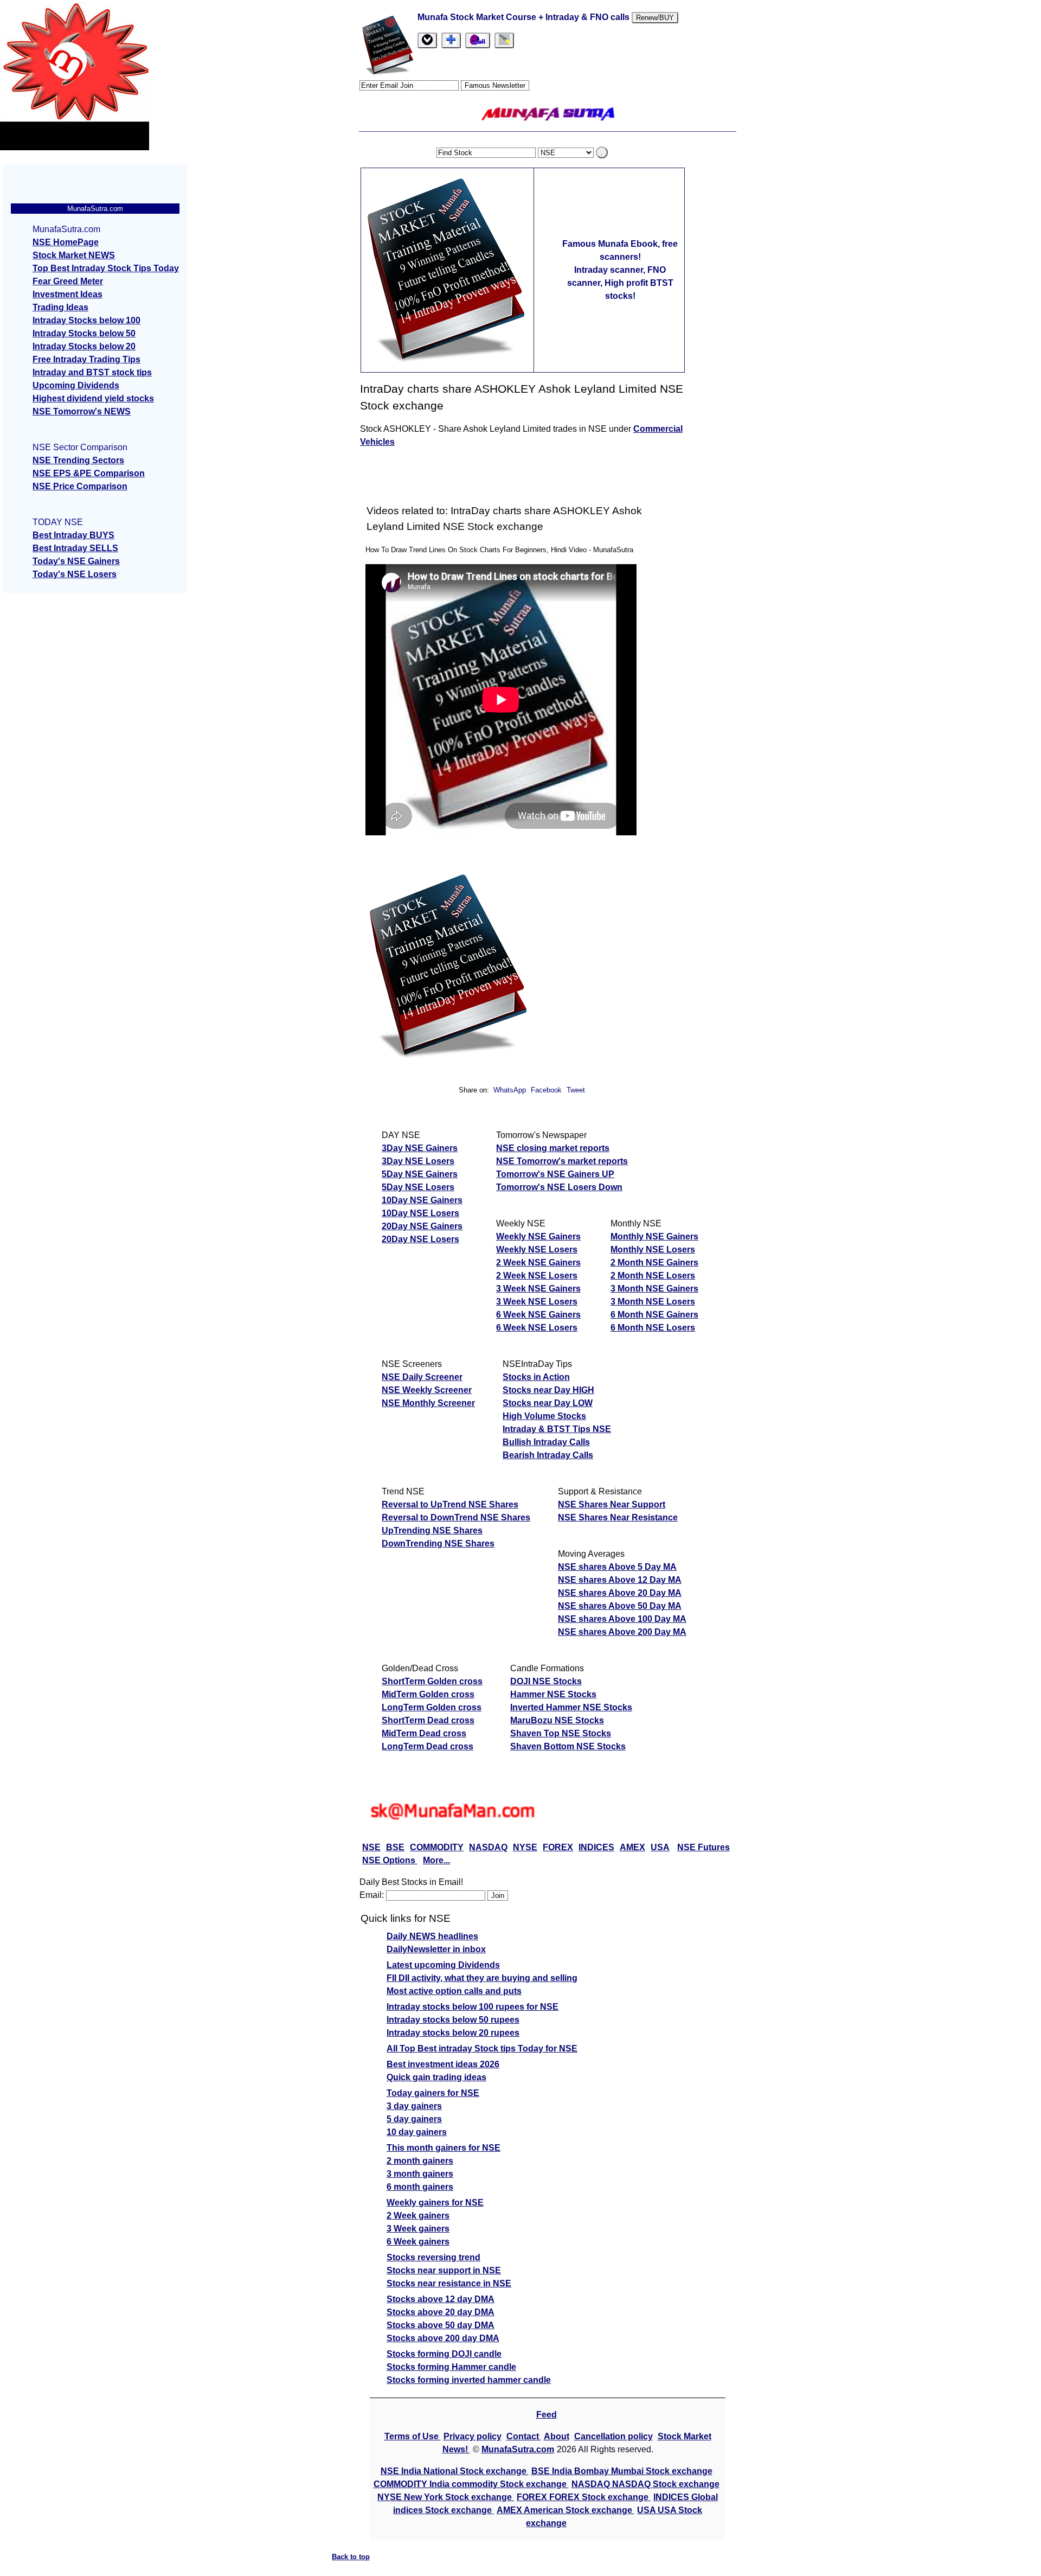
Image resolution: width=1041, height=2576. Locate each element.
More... (436, 1860)
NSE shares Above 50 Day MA (620, 1606)
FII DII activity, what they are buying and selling (482, 1978)
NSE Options (390, 1860)
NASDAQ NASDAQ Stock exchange (645, 2484)
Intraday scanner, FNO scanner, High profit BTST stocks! (620, 283)
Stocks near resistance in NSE (449, 2283)
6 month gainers (420, 2187)
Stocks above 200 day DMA (443, 2338)
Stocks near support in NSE (444, 2270)
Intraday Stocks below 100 (86, 320)
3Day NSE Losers (418, 1161)
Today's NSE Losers (75, 574)
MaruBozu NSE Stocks (557, 1720)
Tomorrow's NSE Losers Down (559, 1187)
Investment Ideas (68, 294)
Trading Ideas (60, 307)
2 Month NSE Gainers (654, 1263)
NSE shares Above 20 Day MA (620, 1593)
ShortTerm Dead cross (428, 1720)
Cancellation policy (613, 2436)
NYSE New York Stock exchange (446, 2497)
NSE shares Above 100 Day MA (622, 1619)
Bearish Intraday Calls (548, 1455)
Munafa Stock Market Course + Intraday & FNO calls (525, 17)
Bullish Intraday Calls (546, 1442)
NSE (371, 1847)
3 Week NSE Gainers (538, 1289)
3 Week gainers (418, 2229)
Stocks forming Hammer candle (451, 2367)
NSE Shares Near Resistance (618, 1517)
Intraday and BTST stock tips (92, 372)
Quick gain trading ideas (436, 2077)
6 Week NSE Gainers (538, 1315)
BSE (395, 1847)
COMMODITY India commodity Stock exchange (471, 2484)
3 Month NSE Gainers (654, 1289)
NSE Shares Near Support (612, 1504)
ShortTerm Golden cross (432, 1681)
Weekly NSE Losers (537, 1249)
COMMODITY (437, 1847)
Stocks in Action (536, 1377)
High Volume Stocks (544, 1416)
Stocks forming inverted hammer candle (469, 2380)
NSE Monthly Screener (428, 1403)
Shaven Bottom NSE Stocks (568, 1746)
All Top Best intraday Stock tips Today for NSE (482, 2048)
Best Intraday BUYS (73, 535)
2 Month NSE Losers (653, 1276)
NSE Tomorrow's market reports (562, 1161)
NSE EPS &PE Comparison (89, 473)
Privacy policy (473, 2436)
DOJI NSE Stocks (546, 1681)
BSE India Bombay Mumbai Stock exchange (622, 2471)
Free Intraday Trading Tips (86, 359)
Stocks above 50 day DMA (441, 2325)
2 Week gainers (418, 2216)
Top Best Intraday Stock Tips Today (106, 268)
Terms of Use (413, 2436)
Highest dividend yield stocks (93, 398)
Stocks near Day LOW (548, 1403)
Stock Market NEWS (74, 255)
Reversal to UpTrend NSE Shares (450, 1504)
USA (660, 1847)
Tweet (576, 1090)
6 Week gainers (418, 2242)
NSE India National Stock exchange (455, 2471)
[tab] (427, 40)
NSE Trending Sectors (78, 460)
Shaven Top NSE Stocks (561, 1733)
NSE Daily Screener (422, 1377)
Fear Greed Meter (68, 281)
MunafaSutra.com (518, 2449)
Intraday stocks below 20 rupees (453, 2033)
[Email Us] (478, 40)
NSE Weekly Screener (427, 1390)
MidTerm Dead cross (424, 1733)
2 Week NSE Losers (537, 1276)
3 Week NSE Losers (537, 1302)
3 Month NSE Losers (653, 1302)
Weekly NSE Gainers (538, 1236)
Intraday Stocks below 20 (84, 346)
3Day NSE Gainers (420, 1148)
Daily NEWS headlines (432, 1936)
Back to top (351, 2557)
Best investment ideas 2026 (443, 2064)
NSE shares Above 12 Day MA (620, 1580)
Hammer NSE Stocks (553, 1694)
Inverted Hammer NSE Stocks (571, 1707)
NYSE (525, 1847)
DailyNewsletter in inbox (436, 1949)
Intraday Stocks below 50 (84, 333)
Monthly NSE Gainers (654, 1236)
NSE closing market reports (553, 1148)
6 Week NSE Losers (537, 1328)
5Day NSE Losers (418, 1187)
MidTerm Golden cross (428, 1694)
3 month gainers (420, 2174)
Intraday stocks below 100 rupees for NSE (473, 2007)
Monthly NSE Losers (653, 1249)
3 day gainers (414, 2106)
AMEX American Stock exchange (566, 2510)
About (557, 2436)
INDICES (596, 1847)
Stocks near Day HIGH (548, 1390)
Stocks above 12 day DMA (441, 2299)
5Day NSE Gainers (420, 1174)
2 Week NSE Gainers (538, 1263)
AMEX (632, 1847)
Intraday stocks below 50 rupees (453, 2020)
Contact (524, 2436)
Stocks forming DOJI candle (444, 2354)
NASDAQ (488, 1847)
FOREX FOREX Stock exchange (584, 2497)
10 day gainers (417, 2132)
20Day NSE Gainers (422, 1226)
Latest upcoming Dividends (443, 1965)
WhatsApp (510, 1090)
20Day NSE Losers (420, 1239)
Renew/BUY (655, 18)
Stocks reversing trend (433, 2257)
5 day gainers (414, 2119)
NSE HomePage (66, 242)
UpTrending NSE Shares (432, 1530)
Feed (547, 2415)
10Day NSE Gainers (422, 1200)
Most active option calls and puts (454, 1991)
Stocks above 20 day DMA (441, 2312)
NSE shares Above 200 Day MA (622, 1632)
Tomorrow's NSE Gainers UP (555, 1174)
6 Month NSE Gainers (654, 1315)
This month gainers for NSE (444, 2148)
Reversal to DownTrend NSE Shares (456, 1517)
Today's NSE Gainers (76, 561)
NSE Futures (703, 1847)
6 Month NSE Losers (653, 1328)
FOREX (558, 1847)
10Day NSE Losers (420, 1213)
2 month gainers (420, 2161)
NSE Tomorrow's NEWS (82, 411)
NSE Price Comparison (80, 486)
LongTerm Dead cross (428, 1746)
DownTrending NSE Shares (438, 1543)
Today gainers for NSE (433, 2093)
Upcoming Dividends (76, 385)
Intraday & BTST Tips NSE (557, 1429)
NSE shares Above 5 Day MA (617, 1567)
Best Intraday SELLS (75, 548)
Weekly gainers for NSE (435, 2203)
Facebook (547, 1090)
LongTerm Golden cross (432, 1707)
